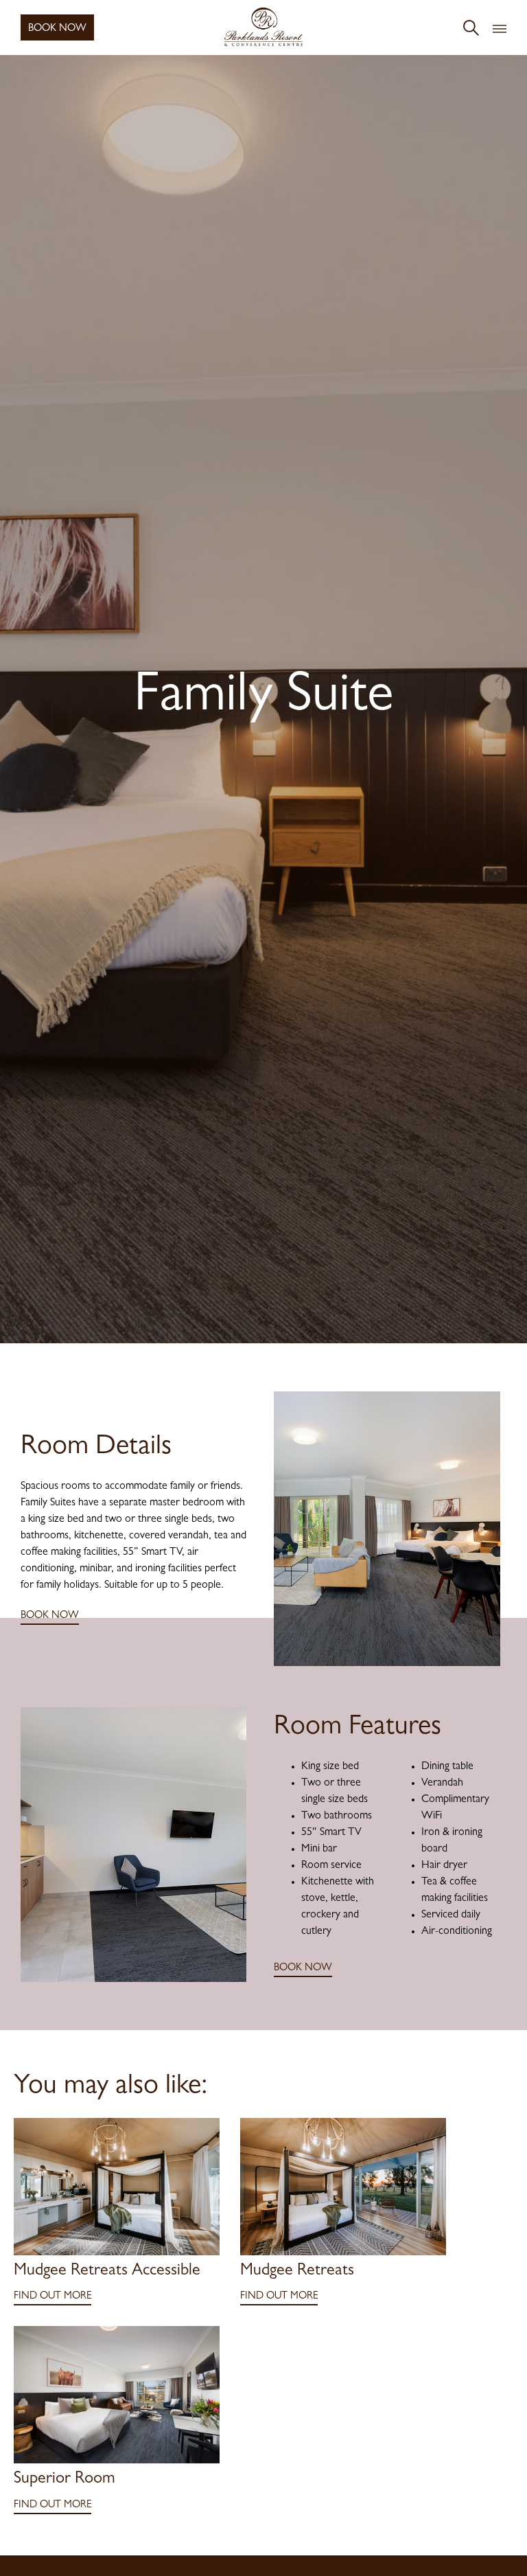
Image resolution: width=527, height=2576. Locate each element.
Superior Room (65, 2480)
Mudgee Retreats (297, 2272)
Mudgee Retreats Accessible (107, 2272)
